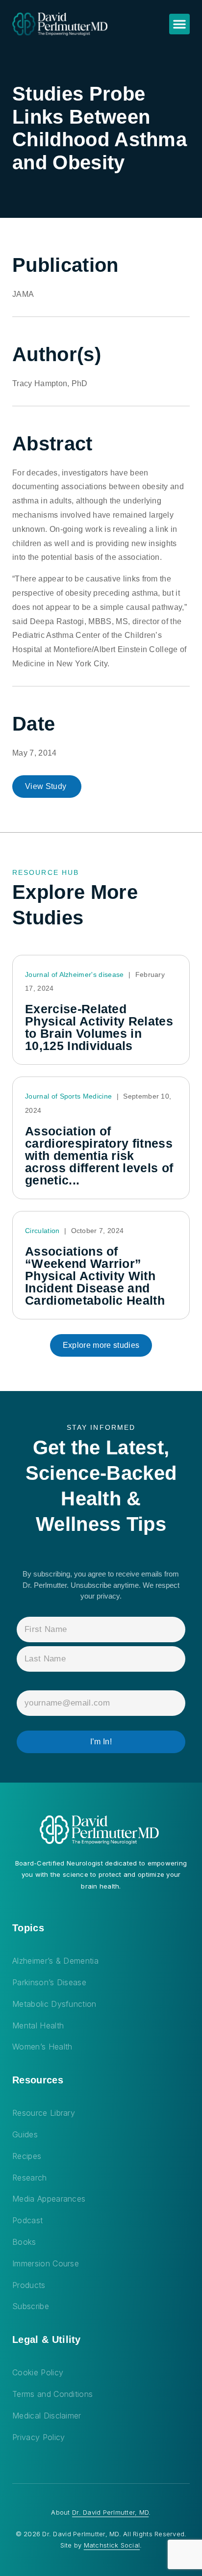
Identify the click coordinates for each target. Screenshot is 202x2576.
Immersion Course (46, 2263)
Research (30, 2178)
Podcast (27, 2220)
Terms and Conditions (52, 2394)
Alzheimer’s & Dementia (55, 1961)
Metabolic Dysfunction (54, 2004)
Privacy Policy (38, 2437)
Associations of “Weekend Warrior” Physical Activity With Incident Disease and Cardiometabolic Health (95, 1276)
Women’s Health (42, 2047)
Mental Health (38, 2025)
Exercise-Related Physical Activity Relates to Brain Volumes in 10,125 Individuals (99, 1027)
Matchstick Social (112, 2545)
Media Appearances (49, 2199)
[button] (179, 24)
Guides (25, 2134)
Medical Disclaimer (47, 2416)
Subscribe (31, 2306)
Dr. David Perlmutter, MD (110, 2512)
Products (29, 2285)
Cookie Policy (38, 2372)
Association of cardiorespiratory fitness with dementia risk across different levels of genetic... (99, 1156)
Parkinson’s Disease (49, 1982)
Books (24, 2242)
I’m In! (101, 1742)
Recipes (27, 2156)
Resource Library (44, 2113)
